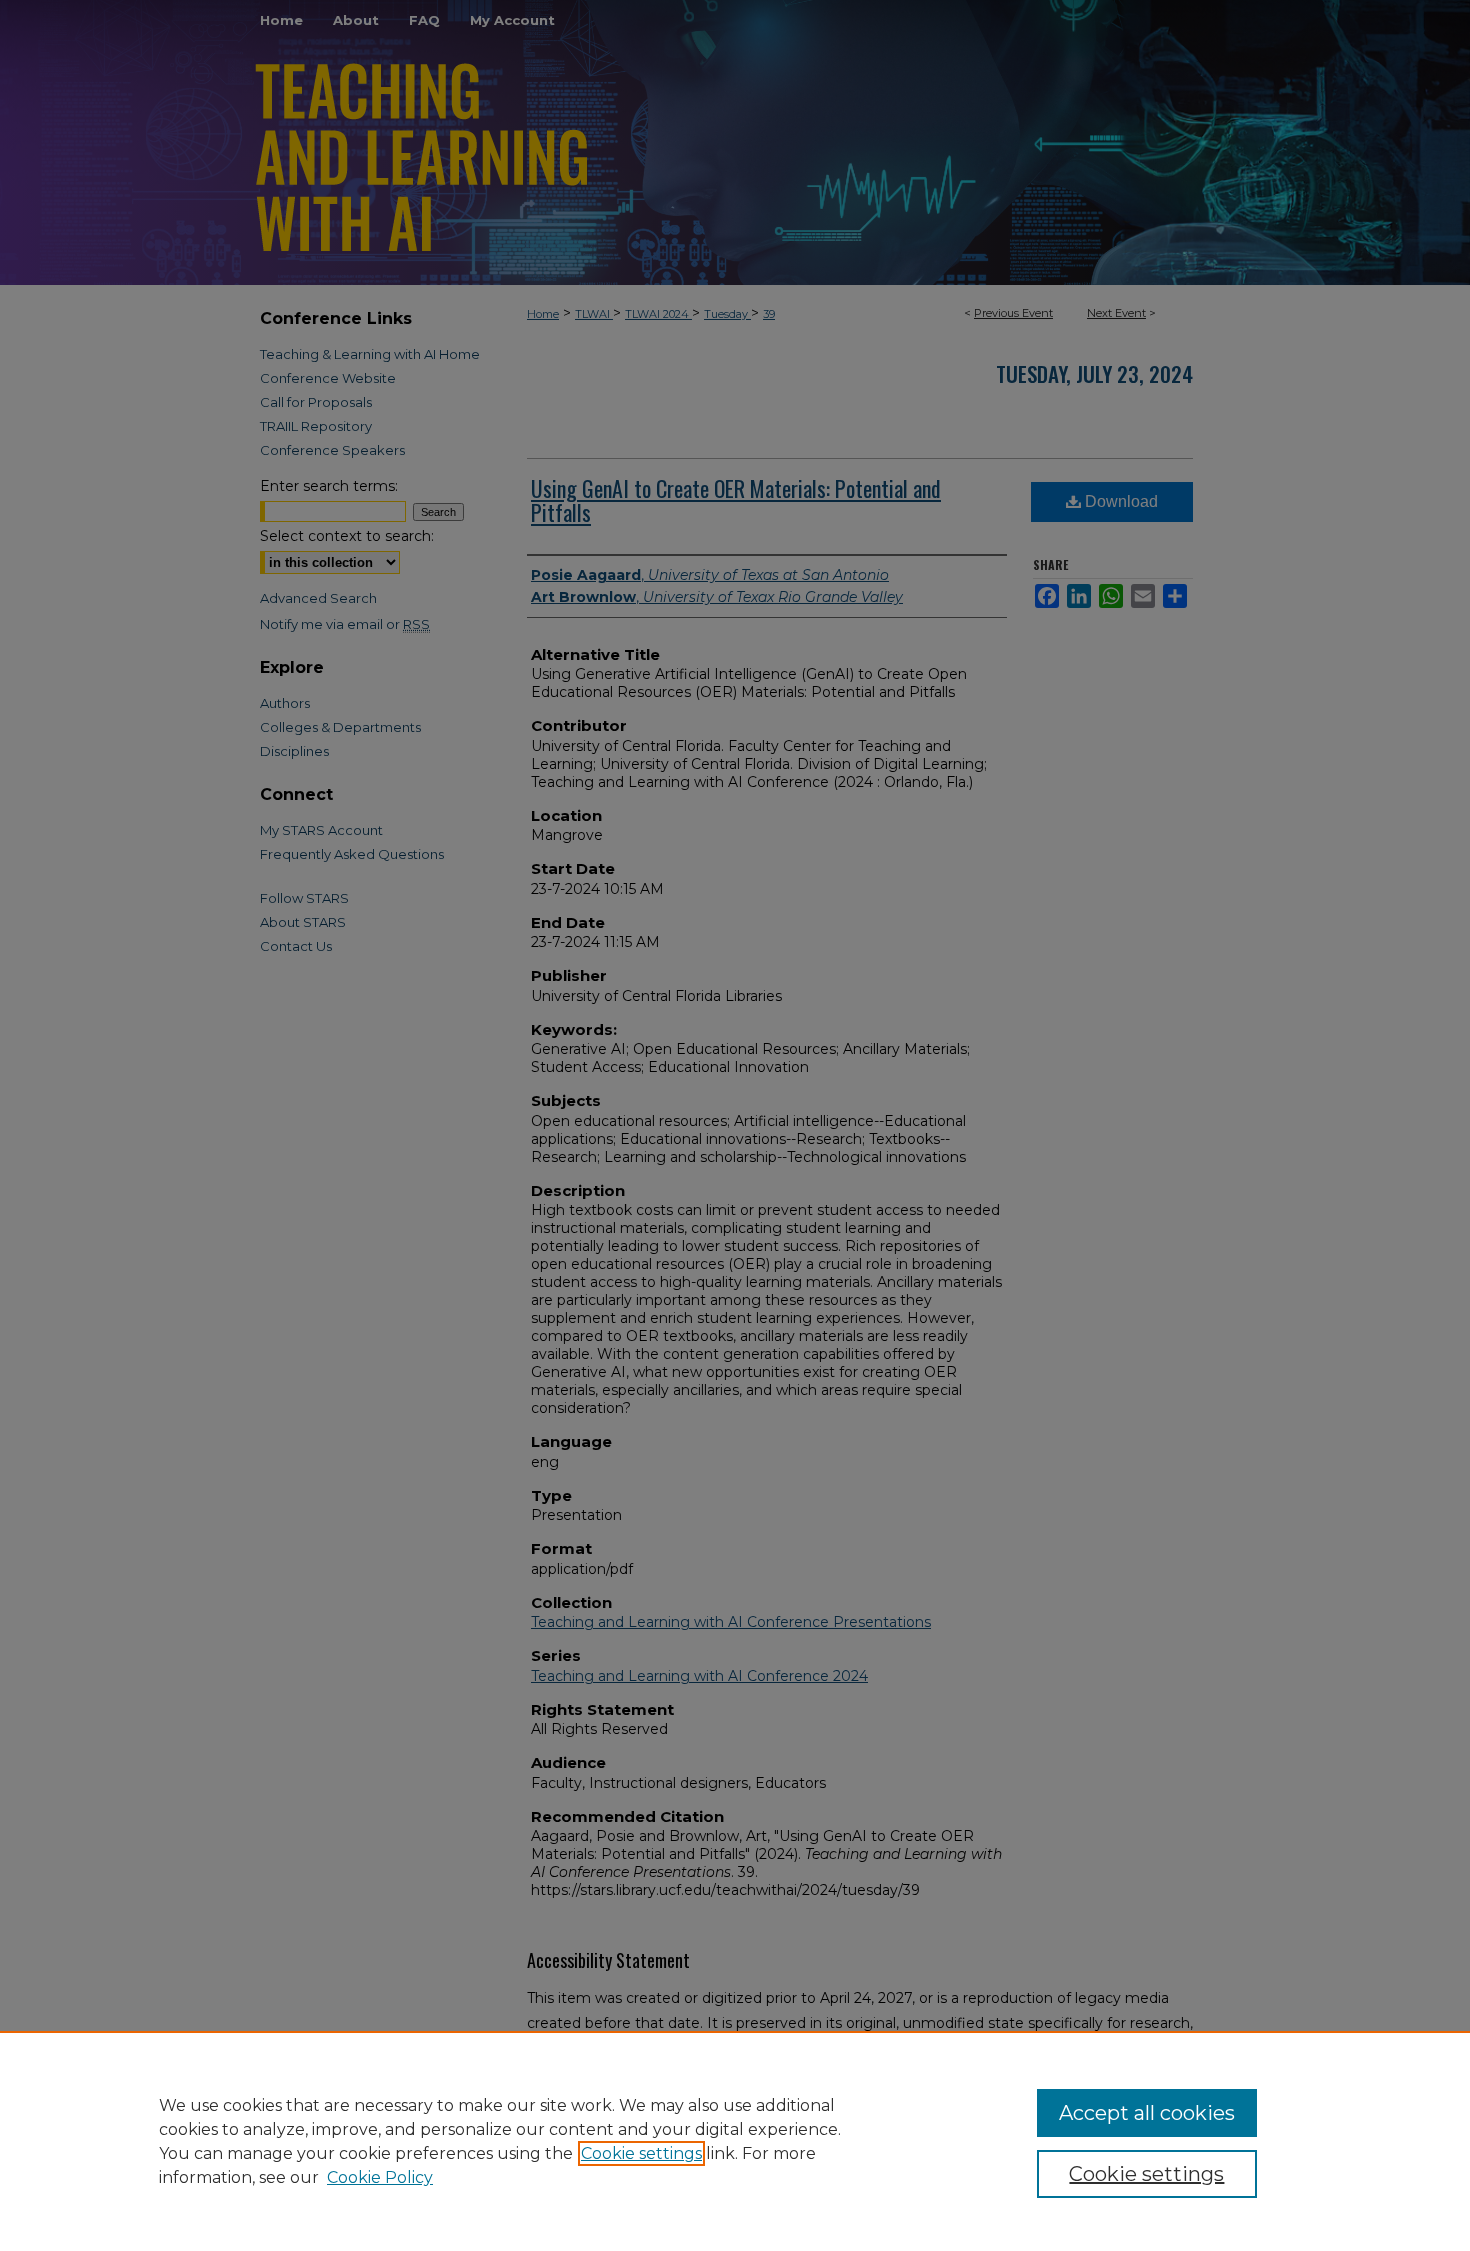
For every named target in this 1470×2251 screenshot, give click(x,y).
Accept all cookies (1147, 2113)
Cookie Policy (380, 2177)
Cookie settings (641, 2153)
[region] (735, 2141)
